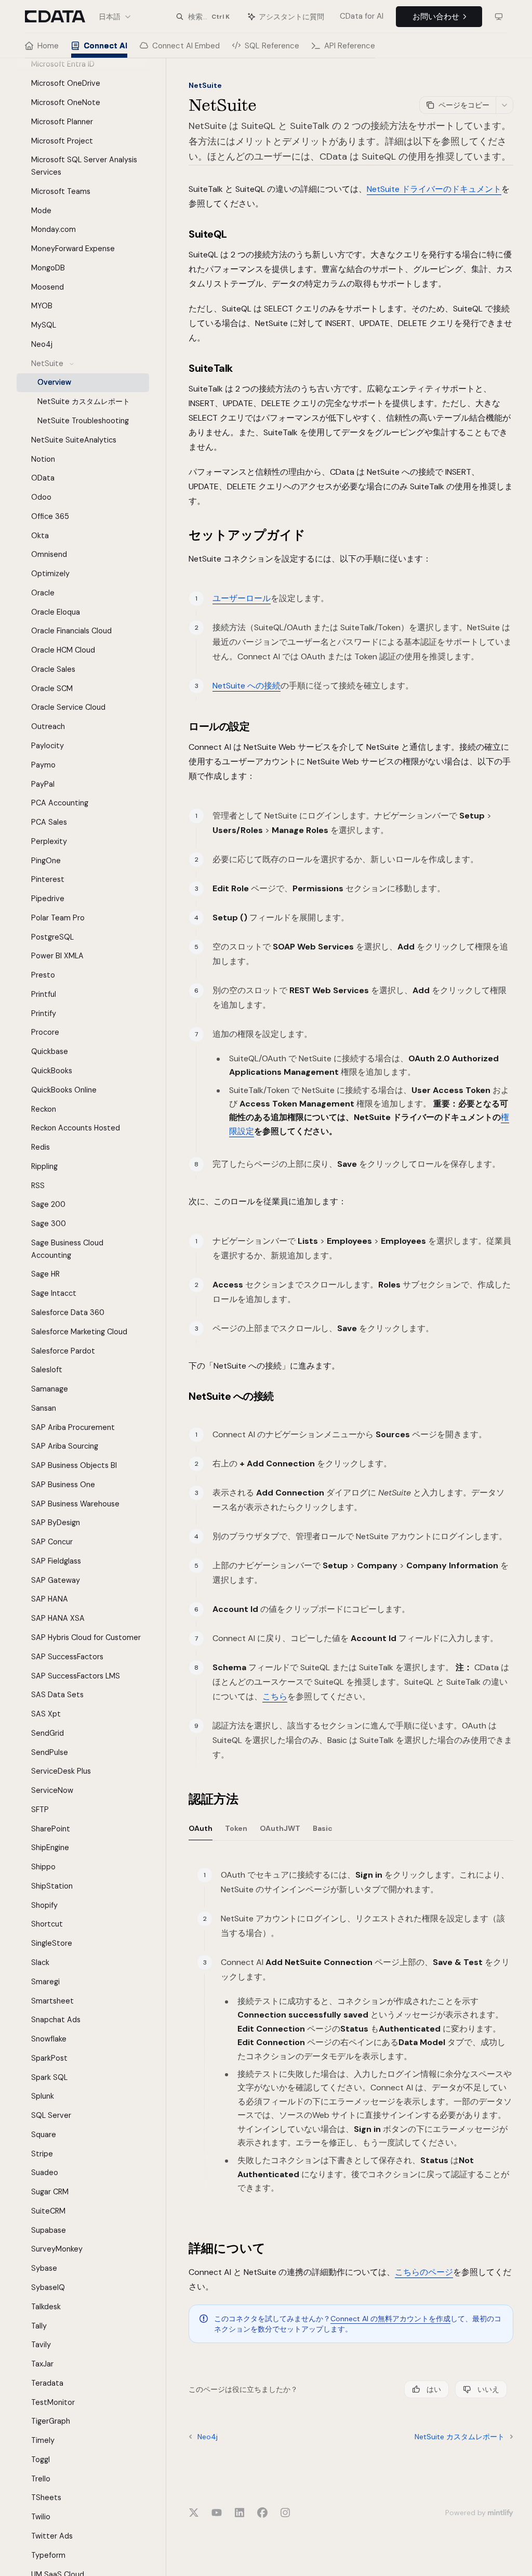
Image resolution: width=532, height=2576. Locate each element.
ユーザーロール (242, 598)
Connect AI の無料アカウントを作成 (390, 2319)
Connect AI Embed (186, 46)
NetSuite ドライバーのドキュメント (434, 189)
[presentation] (91, 1317)
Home (48, 46)
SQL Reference (272, 46)
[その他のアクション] (504, 105)
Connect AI (105, 46)
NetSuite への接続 (247, 686)
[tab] (201, 1828)
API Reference (350, 46)
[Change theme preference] (499, 17)
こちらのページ (424, 2272)
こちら (275, 1696)
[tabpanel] (351, 2043)
